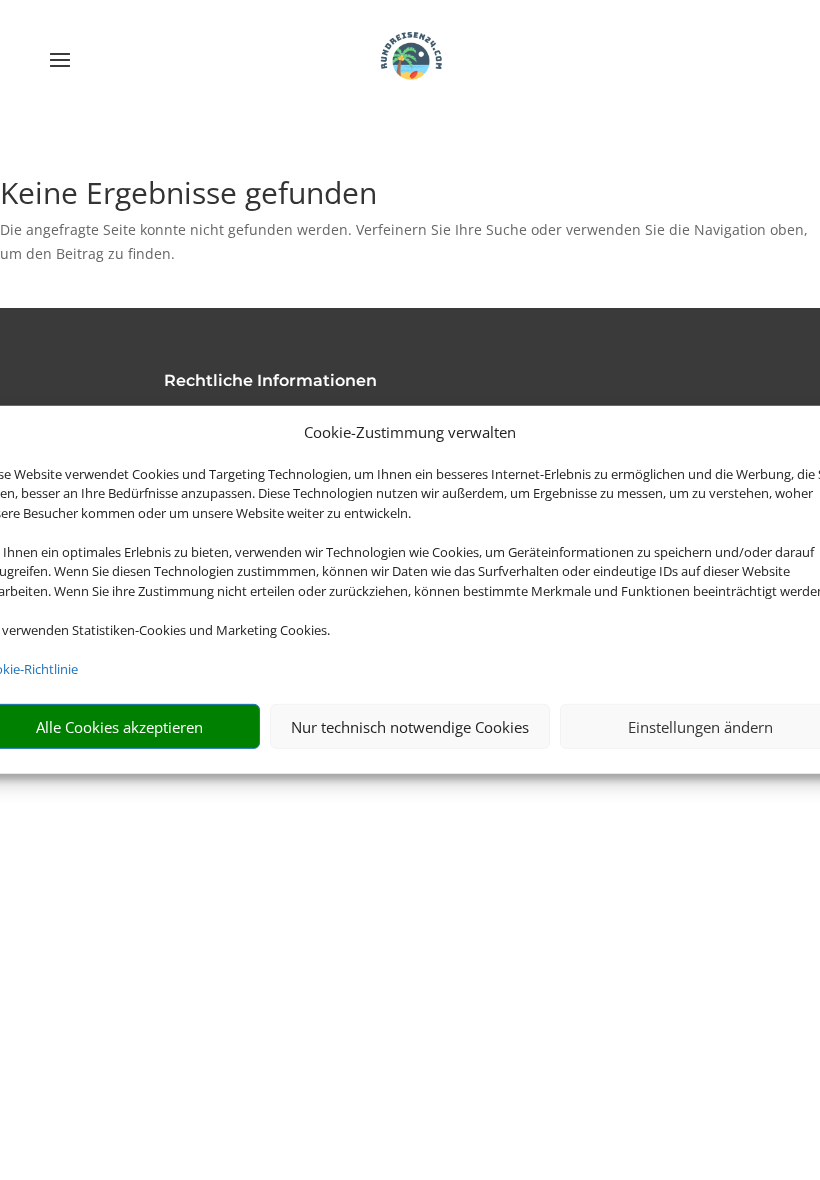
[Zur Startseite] (410, 60)
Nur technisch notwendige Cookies (410, 727)
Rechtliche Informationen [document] (270, 381)
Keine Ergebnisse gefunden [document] (188, 195)
